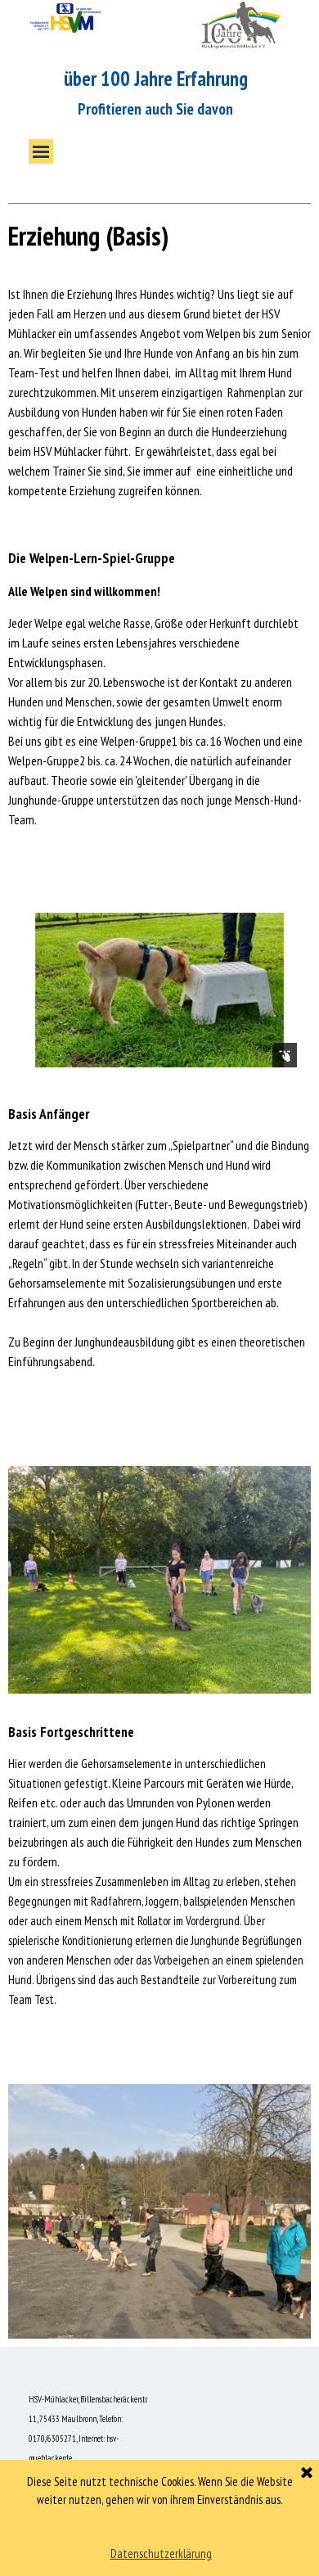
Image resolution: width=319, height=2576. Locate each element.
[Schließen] (307, 2474)
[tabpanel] (159, 229)
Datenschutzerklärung (161, 2553)
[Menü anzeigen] (41, 151)
